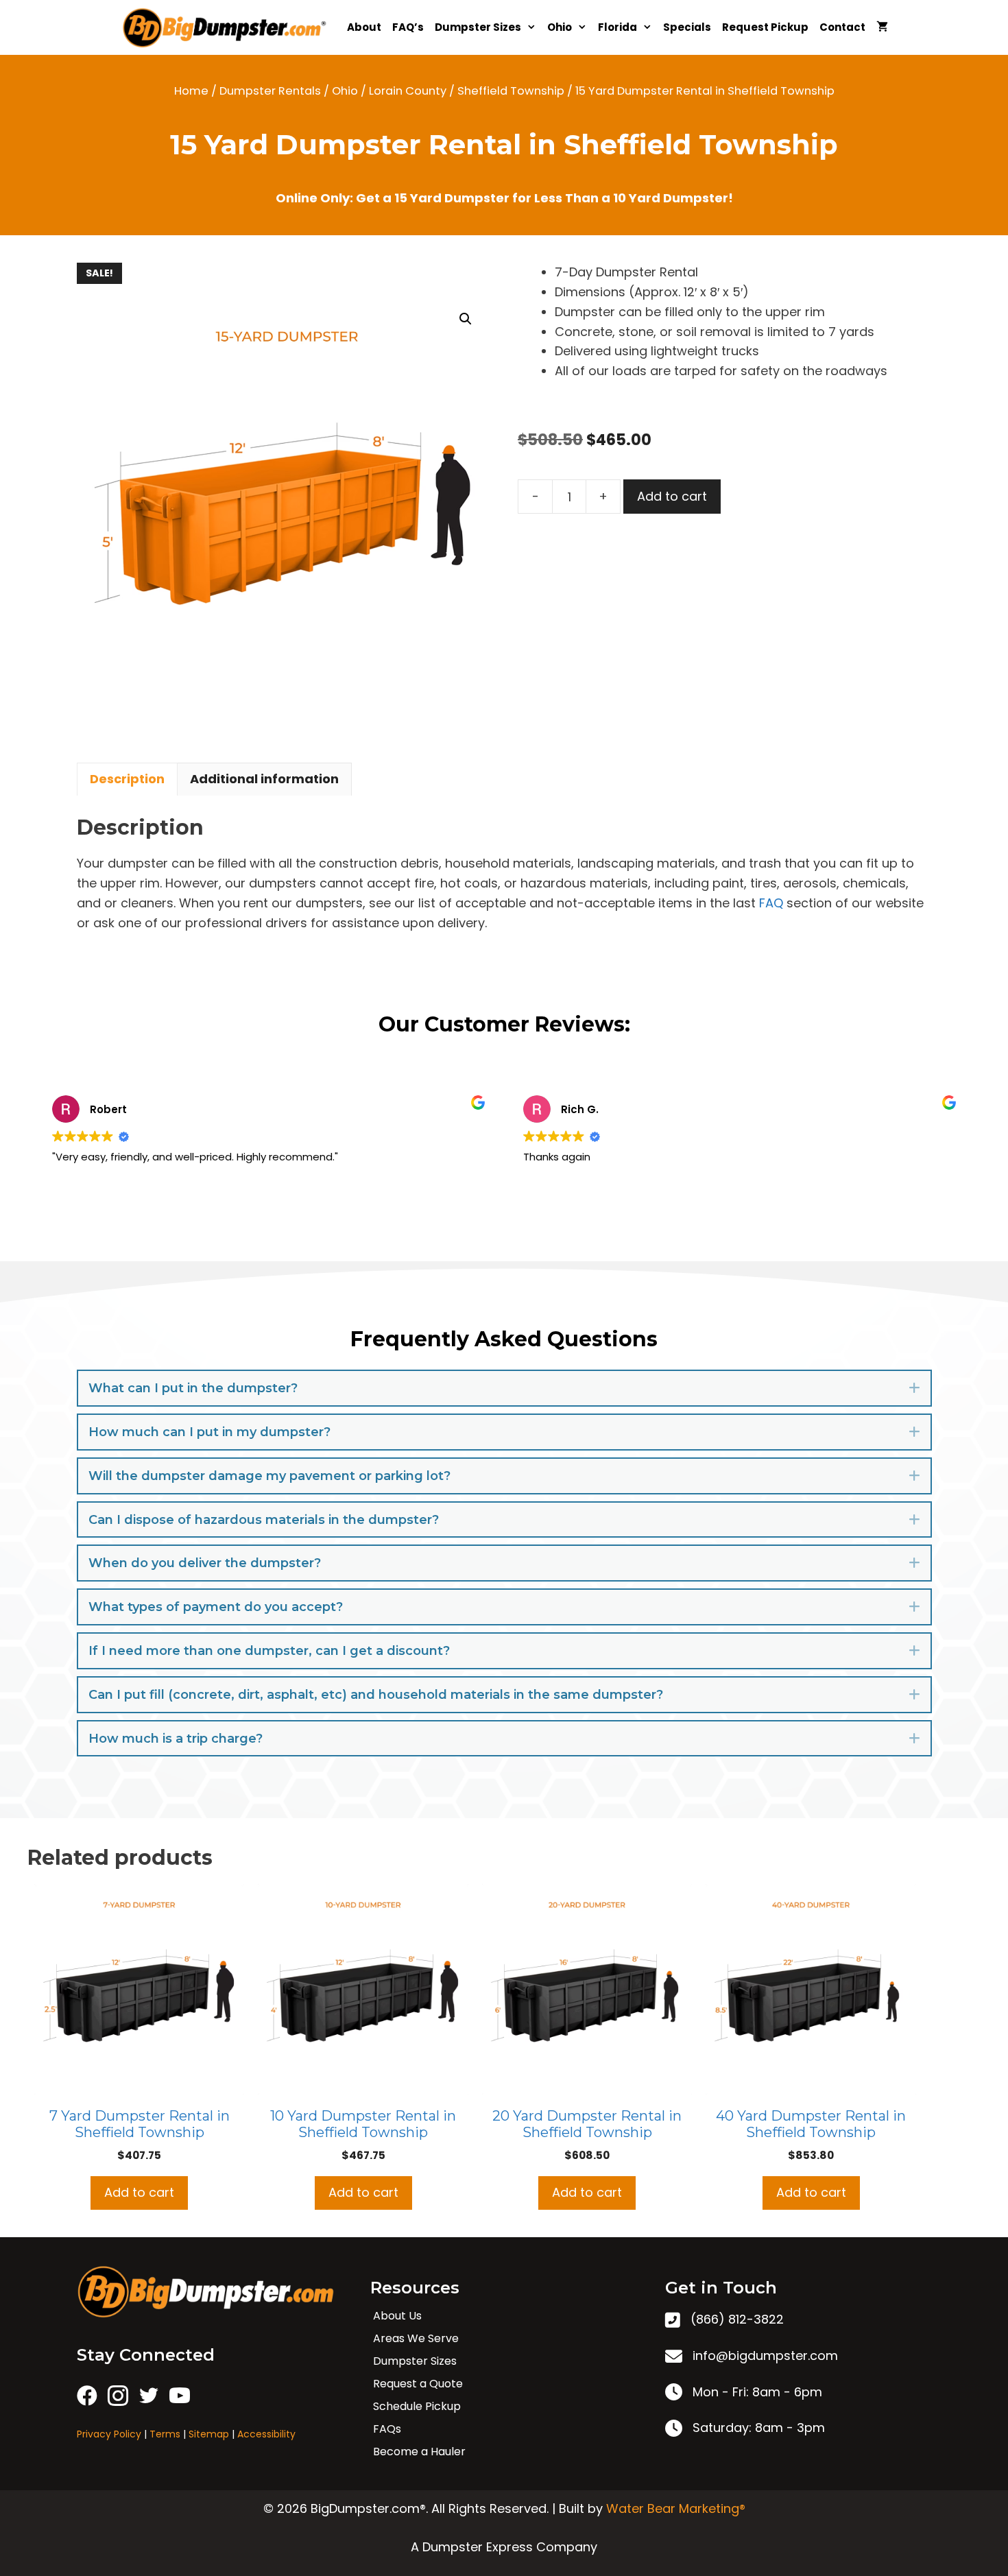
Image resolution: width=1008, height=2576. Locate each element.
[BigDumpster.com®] (228, 27)
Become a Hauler (419, 2452)
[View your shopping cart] (882, 27)
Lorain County (408, 91)
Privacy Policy (109, 2434)
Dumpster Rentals (270, 91)
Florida (617, 27)
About (364, 27)
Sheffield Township (511, 91)
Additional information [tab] (264, 779)
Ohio (560, 27)
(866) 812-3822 (737, 2319)
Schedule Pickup (417, 2406)
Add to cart (672, 496)
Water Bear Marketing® (676, 2508)
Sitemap (209, 2434)
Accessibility (266, 2434)
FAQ (771, 903)
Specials (687, 27)
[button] (466, 319)
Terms (165, 2434)
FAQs (387, 2429)
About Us (397, 2316)
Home (191, 91)
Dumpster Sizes (478, 27)
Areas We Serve (416, 2338)
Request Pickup (765, 27)
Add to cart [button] (139, 2192)
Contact (842, 27)
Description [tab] (127, 779)
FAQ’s (408, 27)
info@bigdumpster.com (765, 2356)
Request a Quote (418, 2384)
